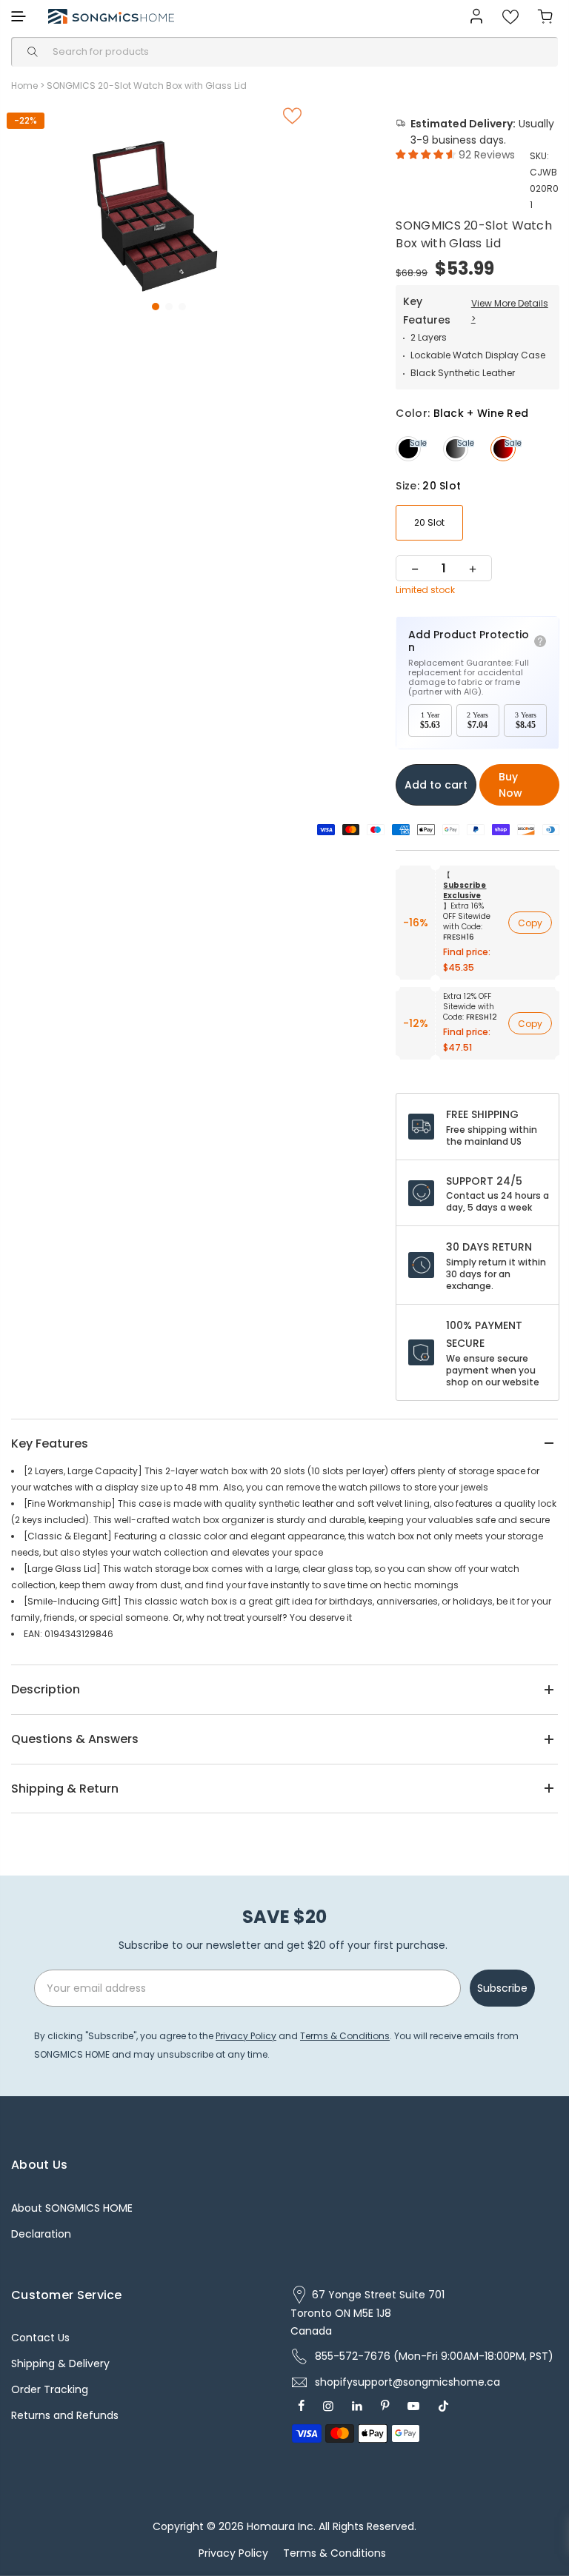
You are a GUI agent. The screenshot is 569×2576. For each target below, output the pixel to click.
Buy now (510, 785)
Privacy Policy (246, 2036)
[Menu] (19, 16)
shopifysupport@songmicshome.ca (407, 2382)
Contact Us (40, 2338)
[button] (156, 307)
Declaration (41, 2234)
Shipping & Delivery (60, 2363)
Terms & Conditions (345, 2036)
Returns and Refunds (65, 2415)
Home (24, 86)
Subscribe (502, 1988)
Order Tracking (50, 2389)
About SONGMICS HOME (72, 2208)
